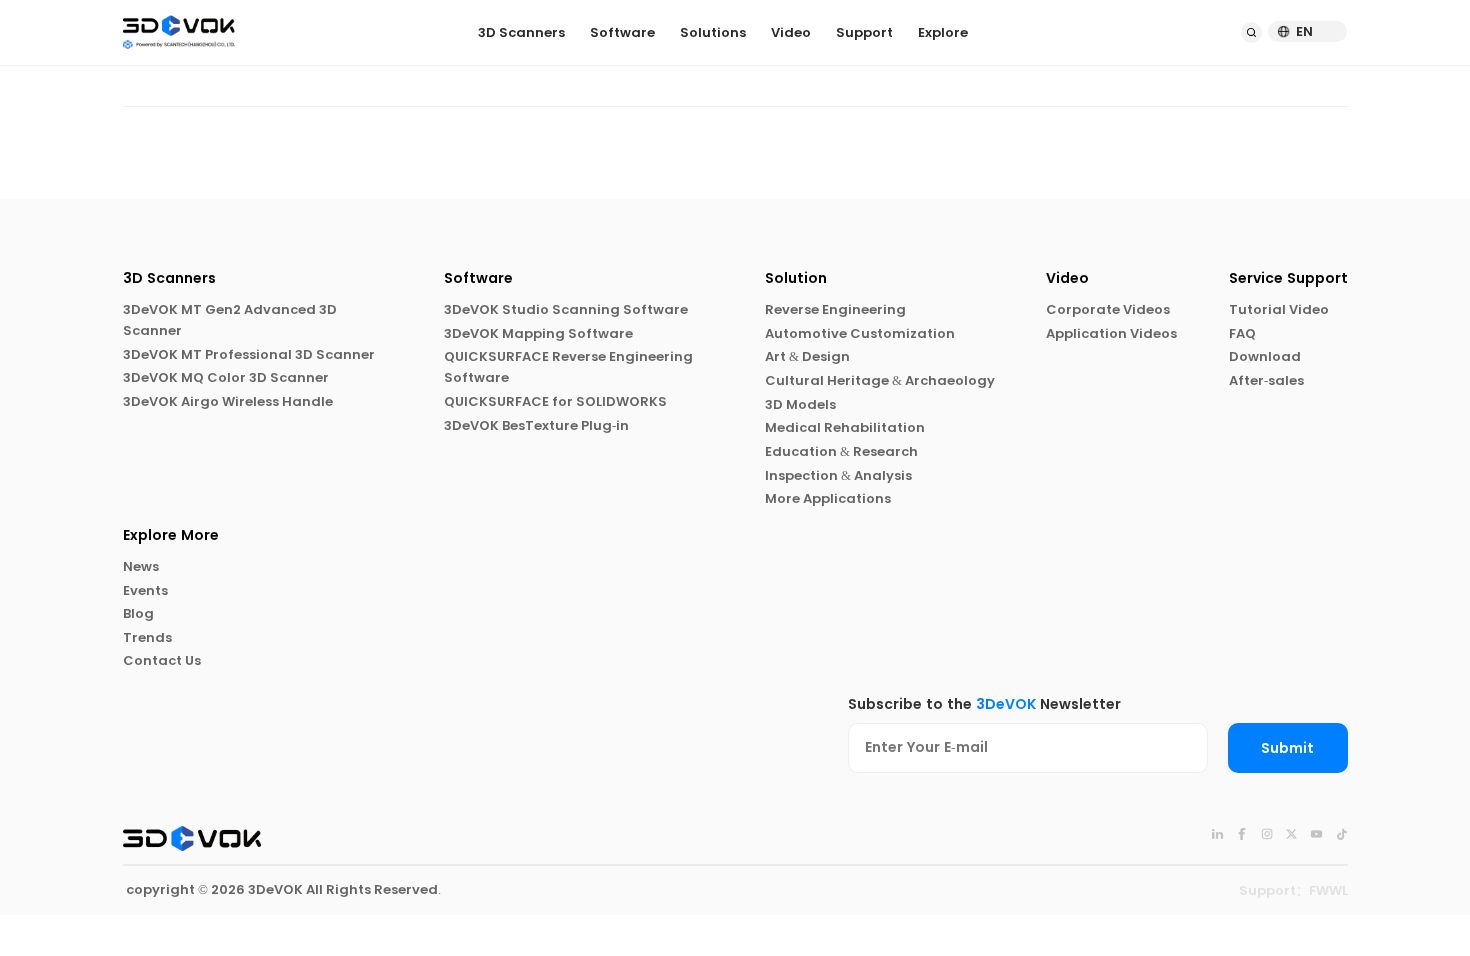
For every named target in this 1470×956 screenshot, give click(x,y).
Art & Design (807, 356)
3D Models (800, 404)
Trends (147, 637)
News (141, 566)
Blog (138, 613)
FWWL (1328, 890)
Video (791, 32)
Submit (1287, 748)
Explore (943, 32)
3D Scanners (521, 32)
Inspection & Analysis (838, 475)
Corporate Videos (1108, 309)
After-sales (1266, 380)
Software (622, 32)
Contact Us (162, 660)
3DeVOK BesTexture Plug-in (536, 425)
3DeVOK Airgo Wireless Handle (228, 401)
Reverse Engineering (835, 309)
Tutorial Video (1279, 309)
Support (864, 32)
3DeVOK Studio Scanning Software (566, 309)
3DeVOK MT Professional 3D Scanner (249, 354)
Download (1265, 356)
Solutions (713, 32)
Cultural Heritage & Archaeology (880, 380)
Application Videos (1111, 333)
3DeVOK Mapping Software (538, 333)
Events (145, 590)
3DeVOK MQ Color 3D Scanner (226, 377)
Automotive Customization (860, 333)
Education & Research (841, 451)
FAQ (1242, 333)
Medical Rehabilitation (845, 427)
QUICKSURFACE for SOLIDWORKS (555, 401)
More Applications (828, 498)
